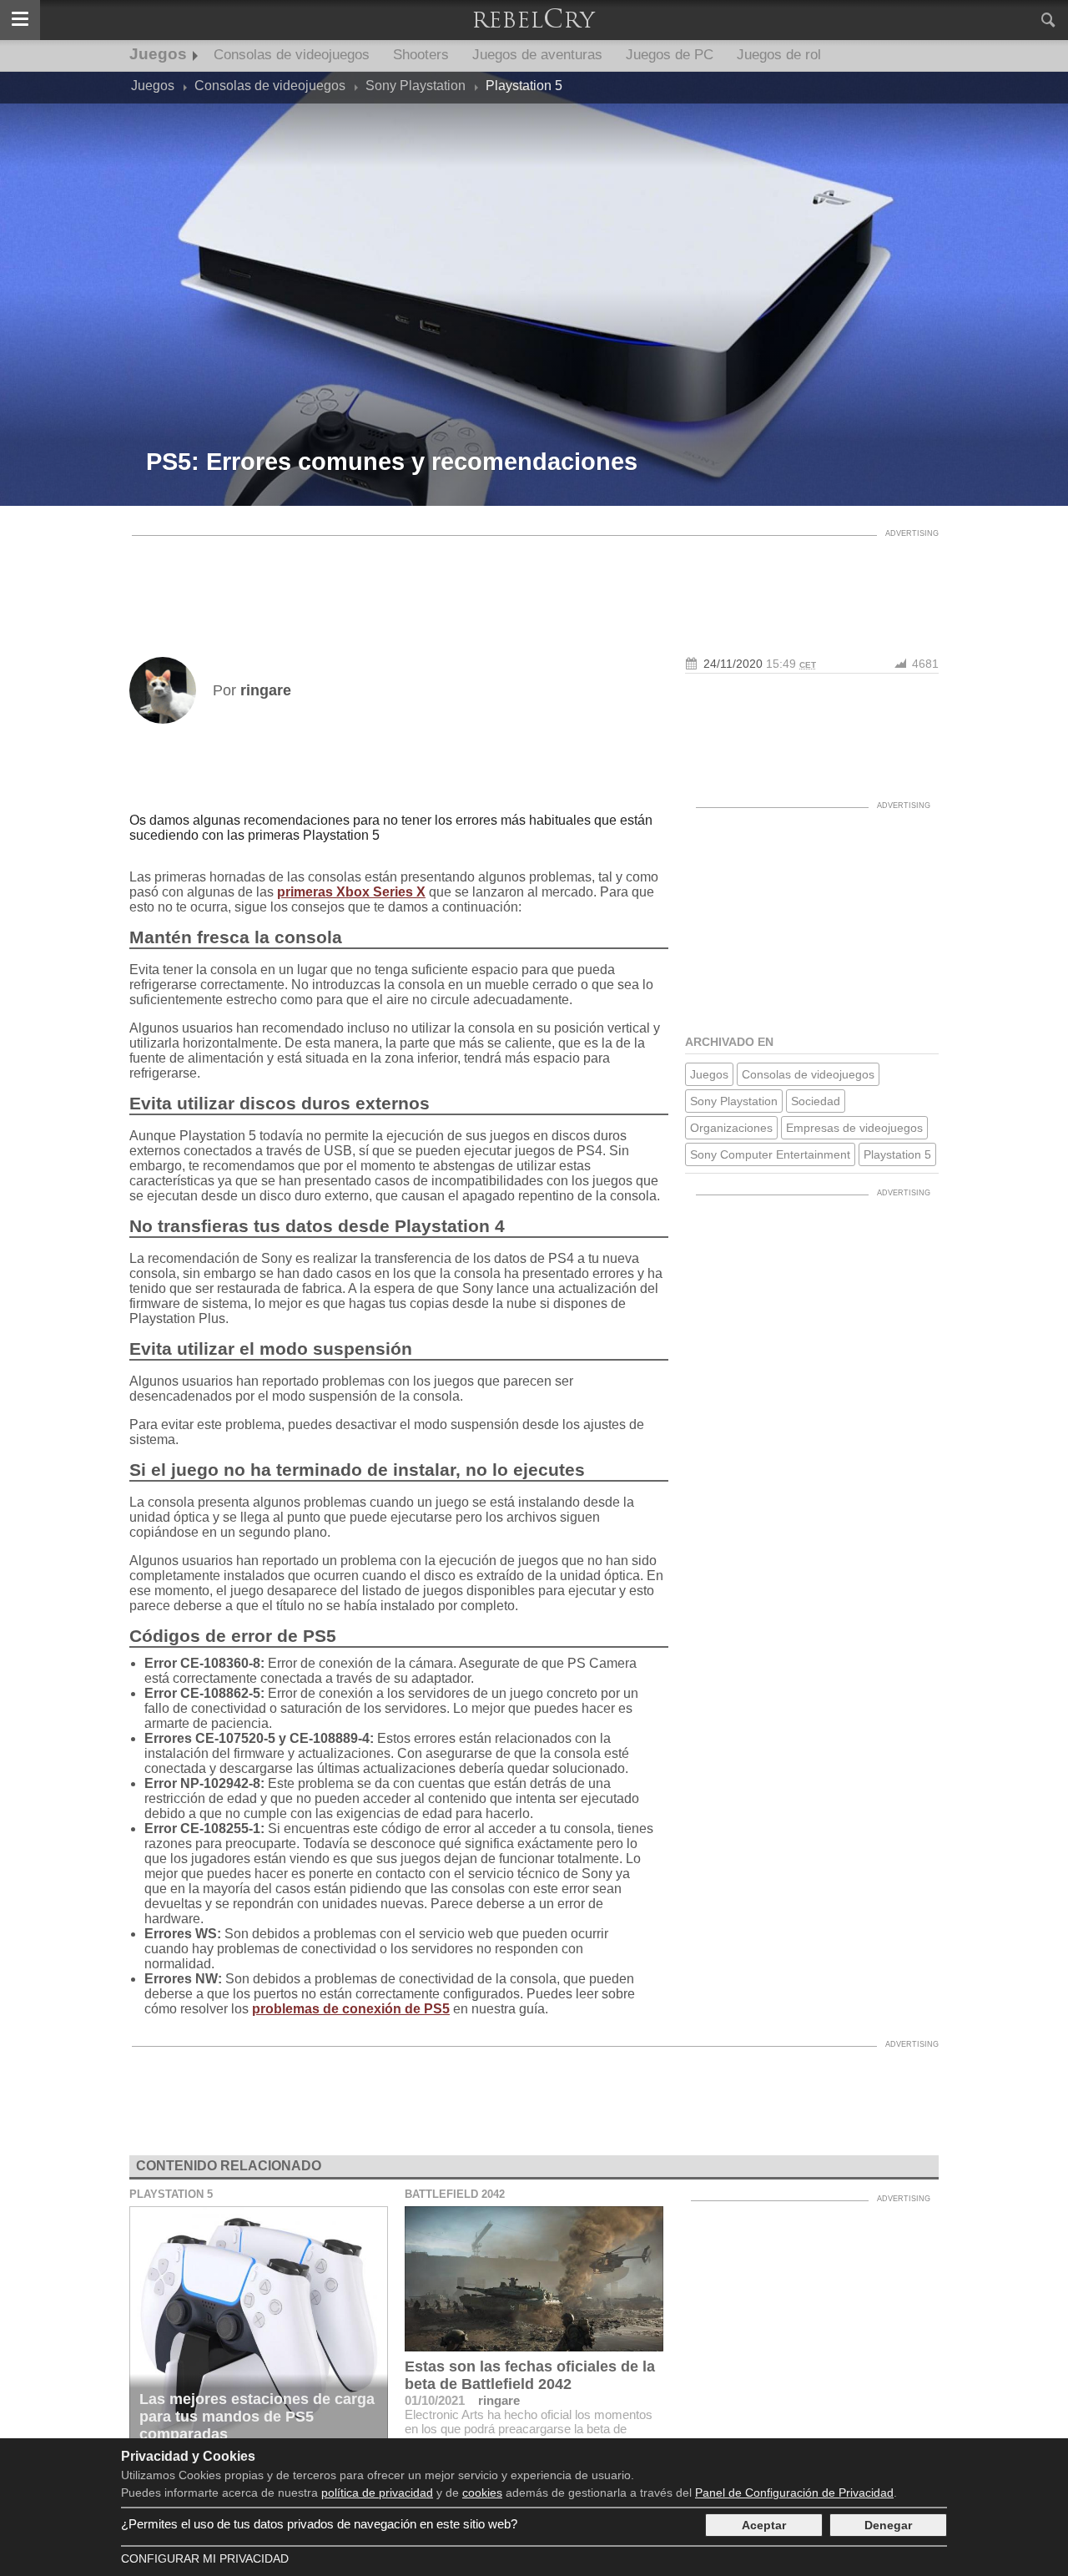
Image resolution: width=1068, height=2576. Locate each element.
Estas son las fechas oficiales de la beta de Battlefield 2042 (530, 2375)
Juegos (158, 54)
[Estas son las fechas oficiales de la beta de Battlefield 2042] (534, 2279)
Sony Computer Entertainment (770, 1154)
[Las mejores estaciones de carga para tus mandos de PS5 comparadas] (259, 2329)
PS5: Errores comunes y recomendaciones (392, 462)
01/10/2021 (435, 2400)
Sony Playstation (734, 1101)
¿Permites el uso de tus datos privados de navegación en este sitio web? (319, 2524)
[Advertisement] (534, 582)
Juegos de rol (779, 55)
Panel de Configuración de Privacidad (794, 2493)
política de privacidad (377, 2493)
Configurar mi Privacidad (205, 2558)
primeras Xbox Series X (351, 892)
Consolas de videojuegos (292, 55)
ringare (499, 2400)
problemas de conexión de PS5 (351, 2009)
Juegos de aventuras (537, 55)
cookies (482, 2493)
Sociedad (816, 1101)
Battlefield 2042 (455, 2194)
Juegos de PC (670, 55)
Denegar (888, 2525)
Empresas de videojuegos (854, 1128)
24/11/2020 (733, 664)
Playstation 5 (897, 1154)
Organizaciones (731, 1128)
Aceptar (764, 2525)
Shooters (421, 55)
